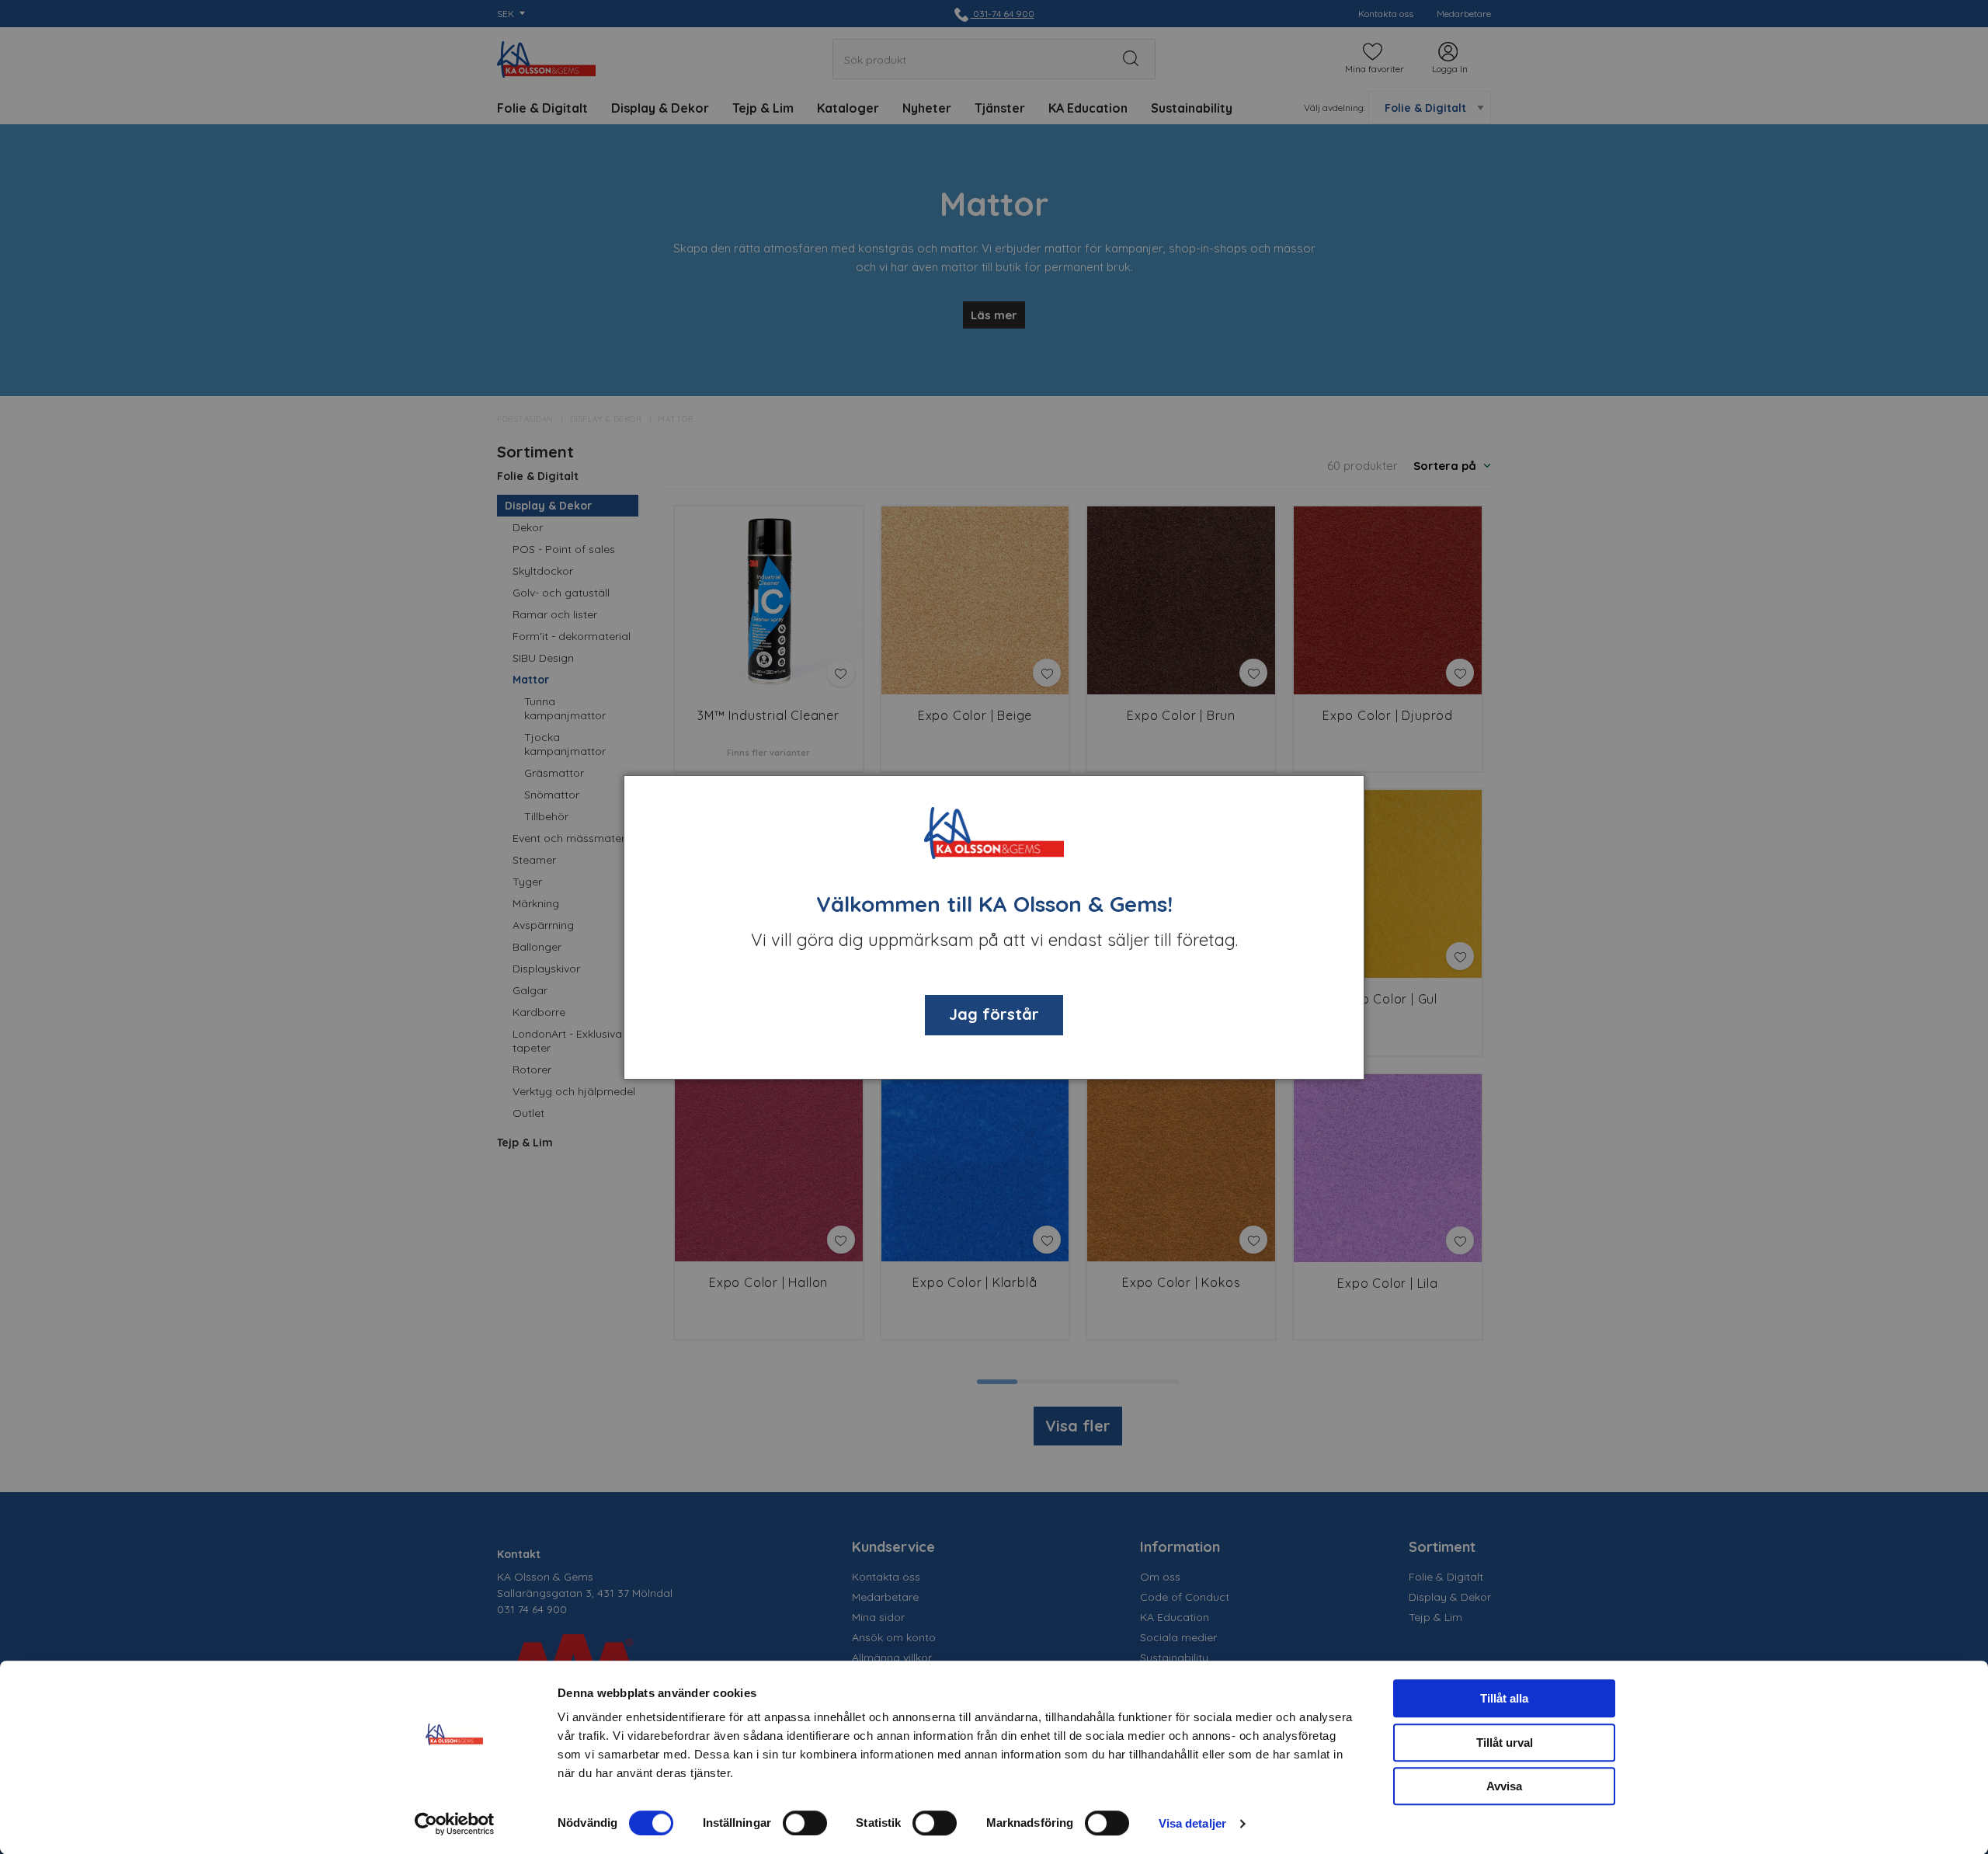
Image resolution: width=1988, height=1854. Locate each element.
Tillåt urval (1505, 1743)
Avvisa (1504, 1786)
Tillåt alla (1504, 1698)
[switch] (805, 1823)
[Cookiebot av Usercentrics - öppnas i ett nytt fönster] (455, 1824)
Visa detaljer (1192, 1823)
